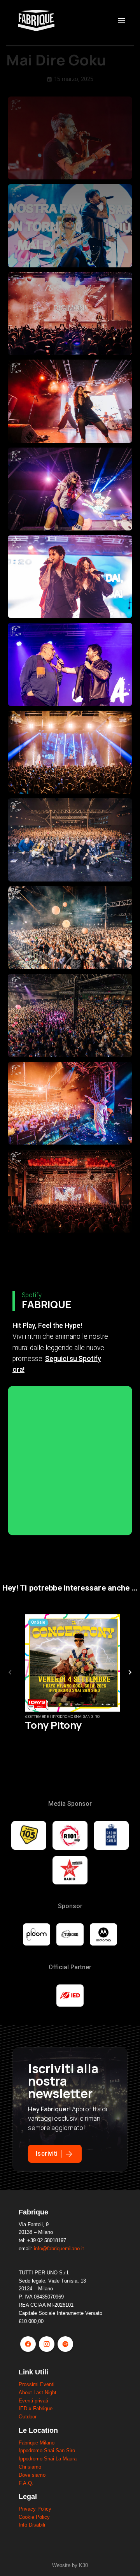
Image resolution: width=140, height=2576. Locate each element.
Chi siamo (30, 2467)
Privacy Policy (35, 2509)
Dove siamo (32, 2475)
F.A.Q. (26, 2483)
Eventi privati (33, 2401)
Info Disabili (32, 2525)
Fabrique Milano (37, 2443)
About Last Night (38, 2393)
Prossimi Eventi (37, 2384)
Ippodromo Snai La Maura (48, 2459)
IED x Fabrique (36, 2408)
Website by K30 (70, 2565)
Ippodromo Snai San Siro (47, 2450)
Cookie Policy (34, 2517)
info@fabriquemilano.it (59, 2249)
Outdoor (28, 2417)
